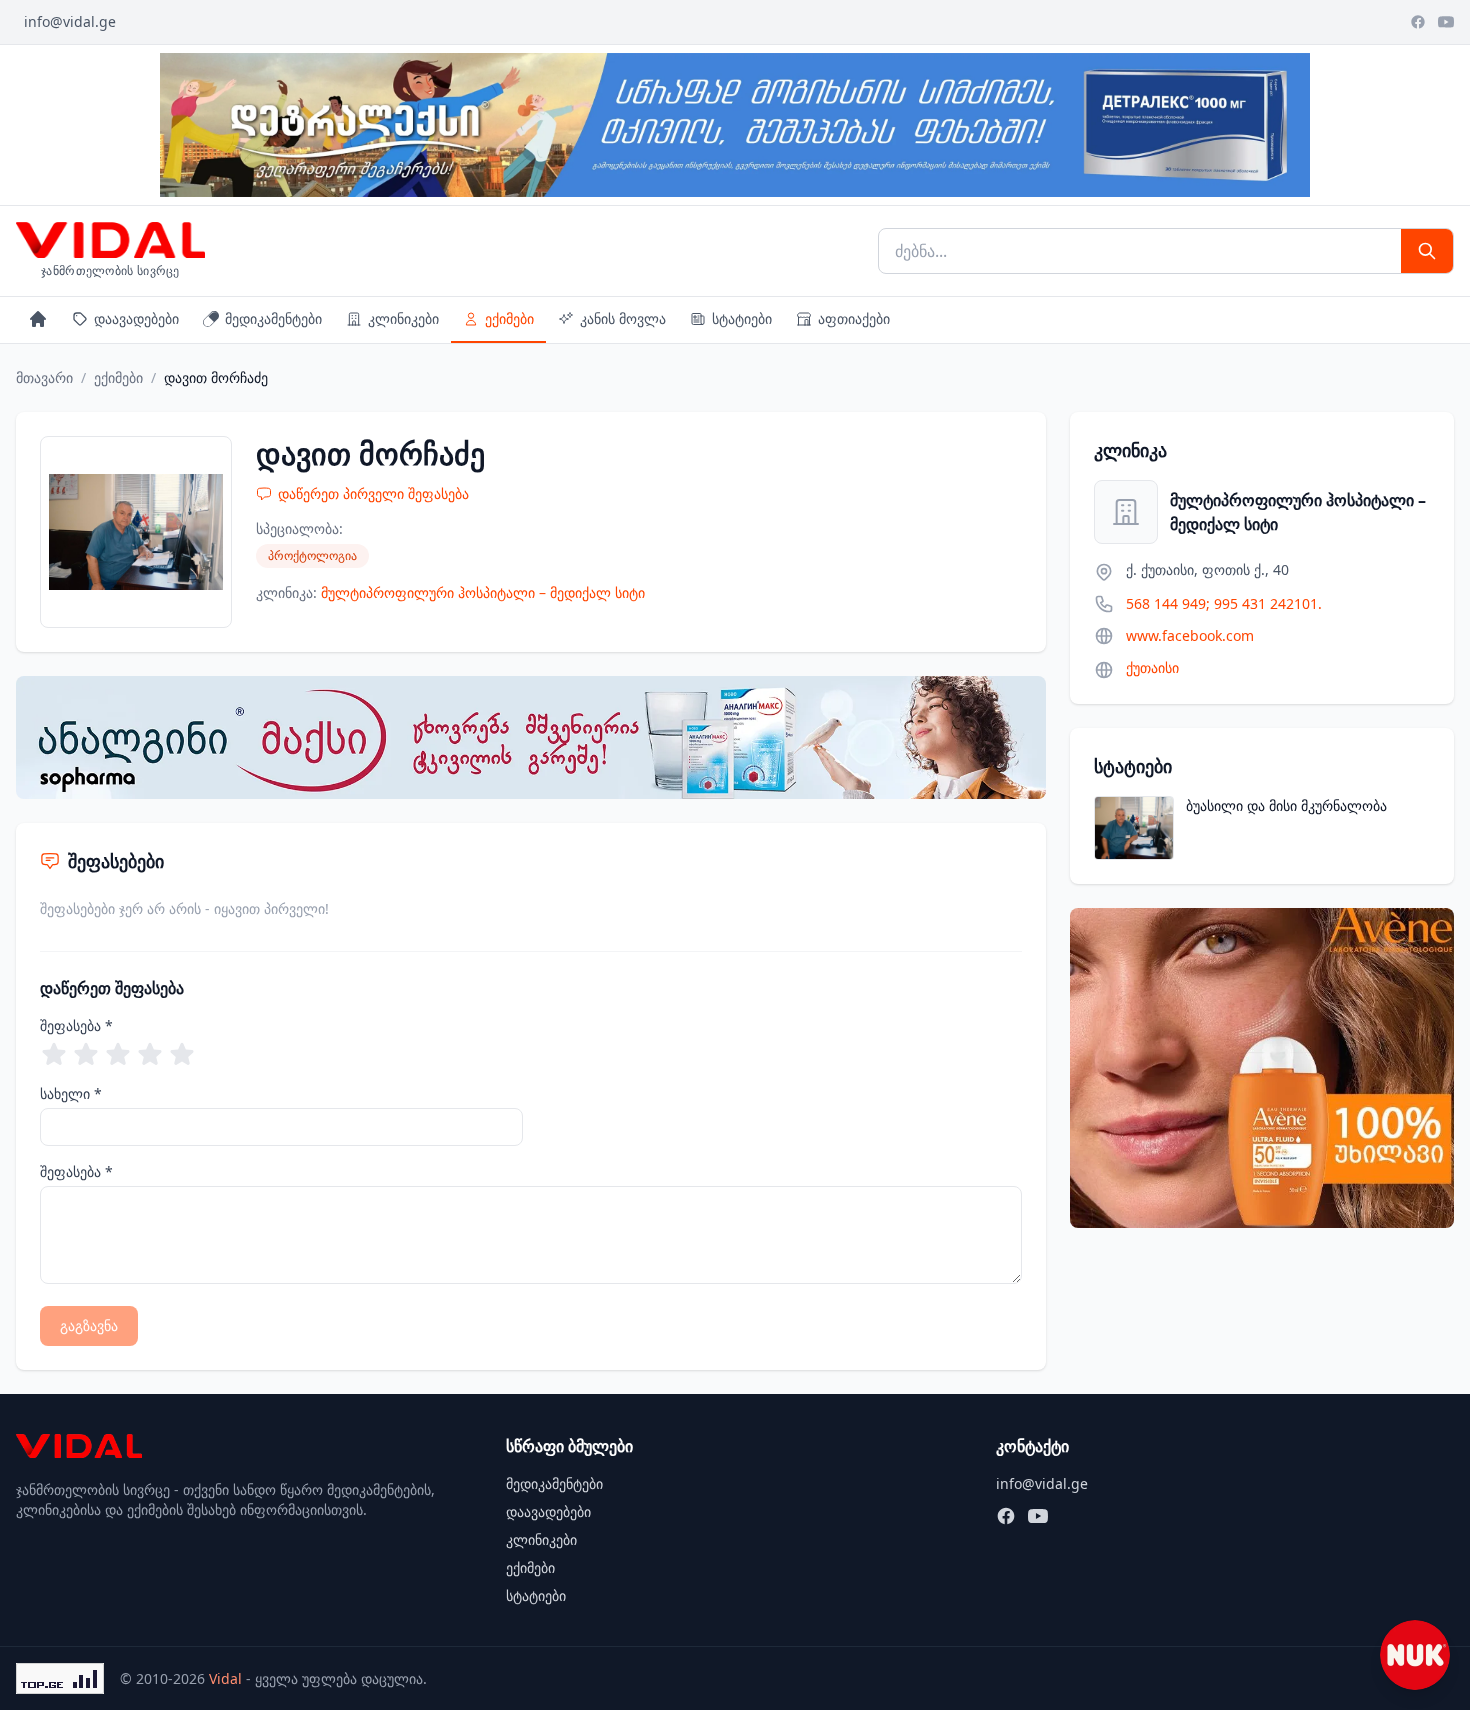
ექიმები (509, 318)
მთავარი (44, 377)
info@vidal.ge (70, 21)
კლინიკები (403, 318)
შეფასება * (76, 1025)
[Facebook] (1418, 22)
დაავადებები (136, 318)
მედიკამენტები (273, 318)
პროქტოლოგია (312, 555)
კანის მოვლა (623, 318)
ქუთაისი (1152, 667)
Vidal (225, 1678)
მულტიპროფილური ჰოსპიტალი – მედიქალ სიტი (483, 592)
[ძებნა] (1427, 251)
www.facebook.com (1190, 635)
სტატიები (742, 318)
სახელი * (71, 1093)
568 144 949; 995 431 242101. (1224, 603)
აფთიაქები (854, 318)
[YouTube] (1446, 22)
